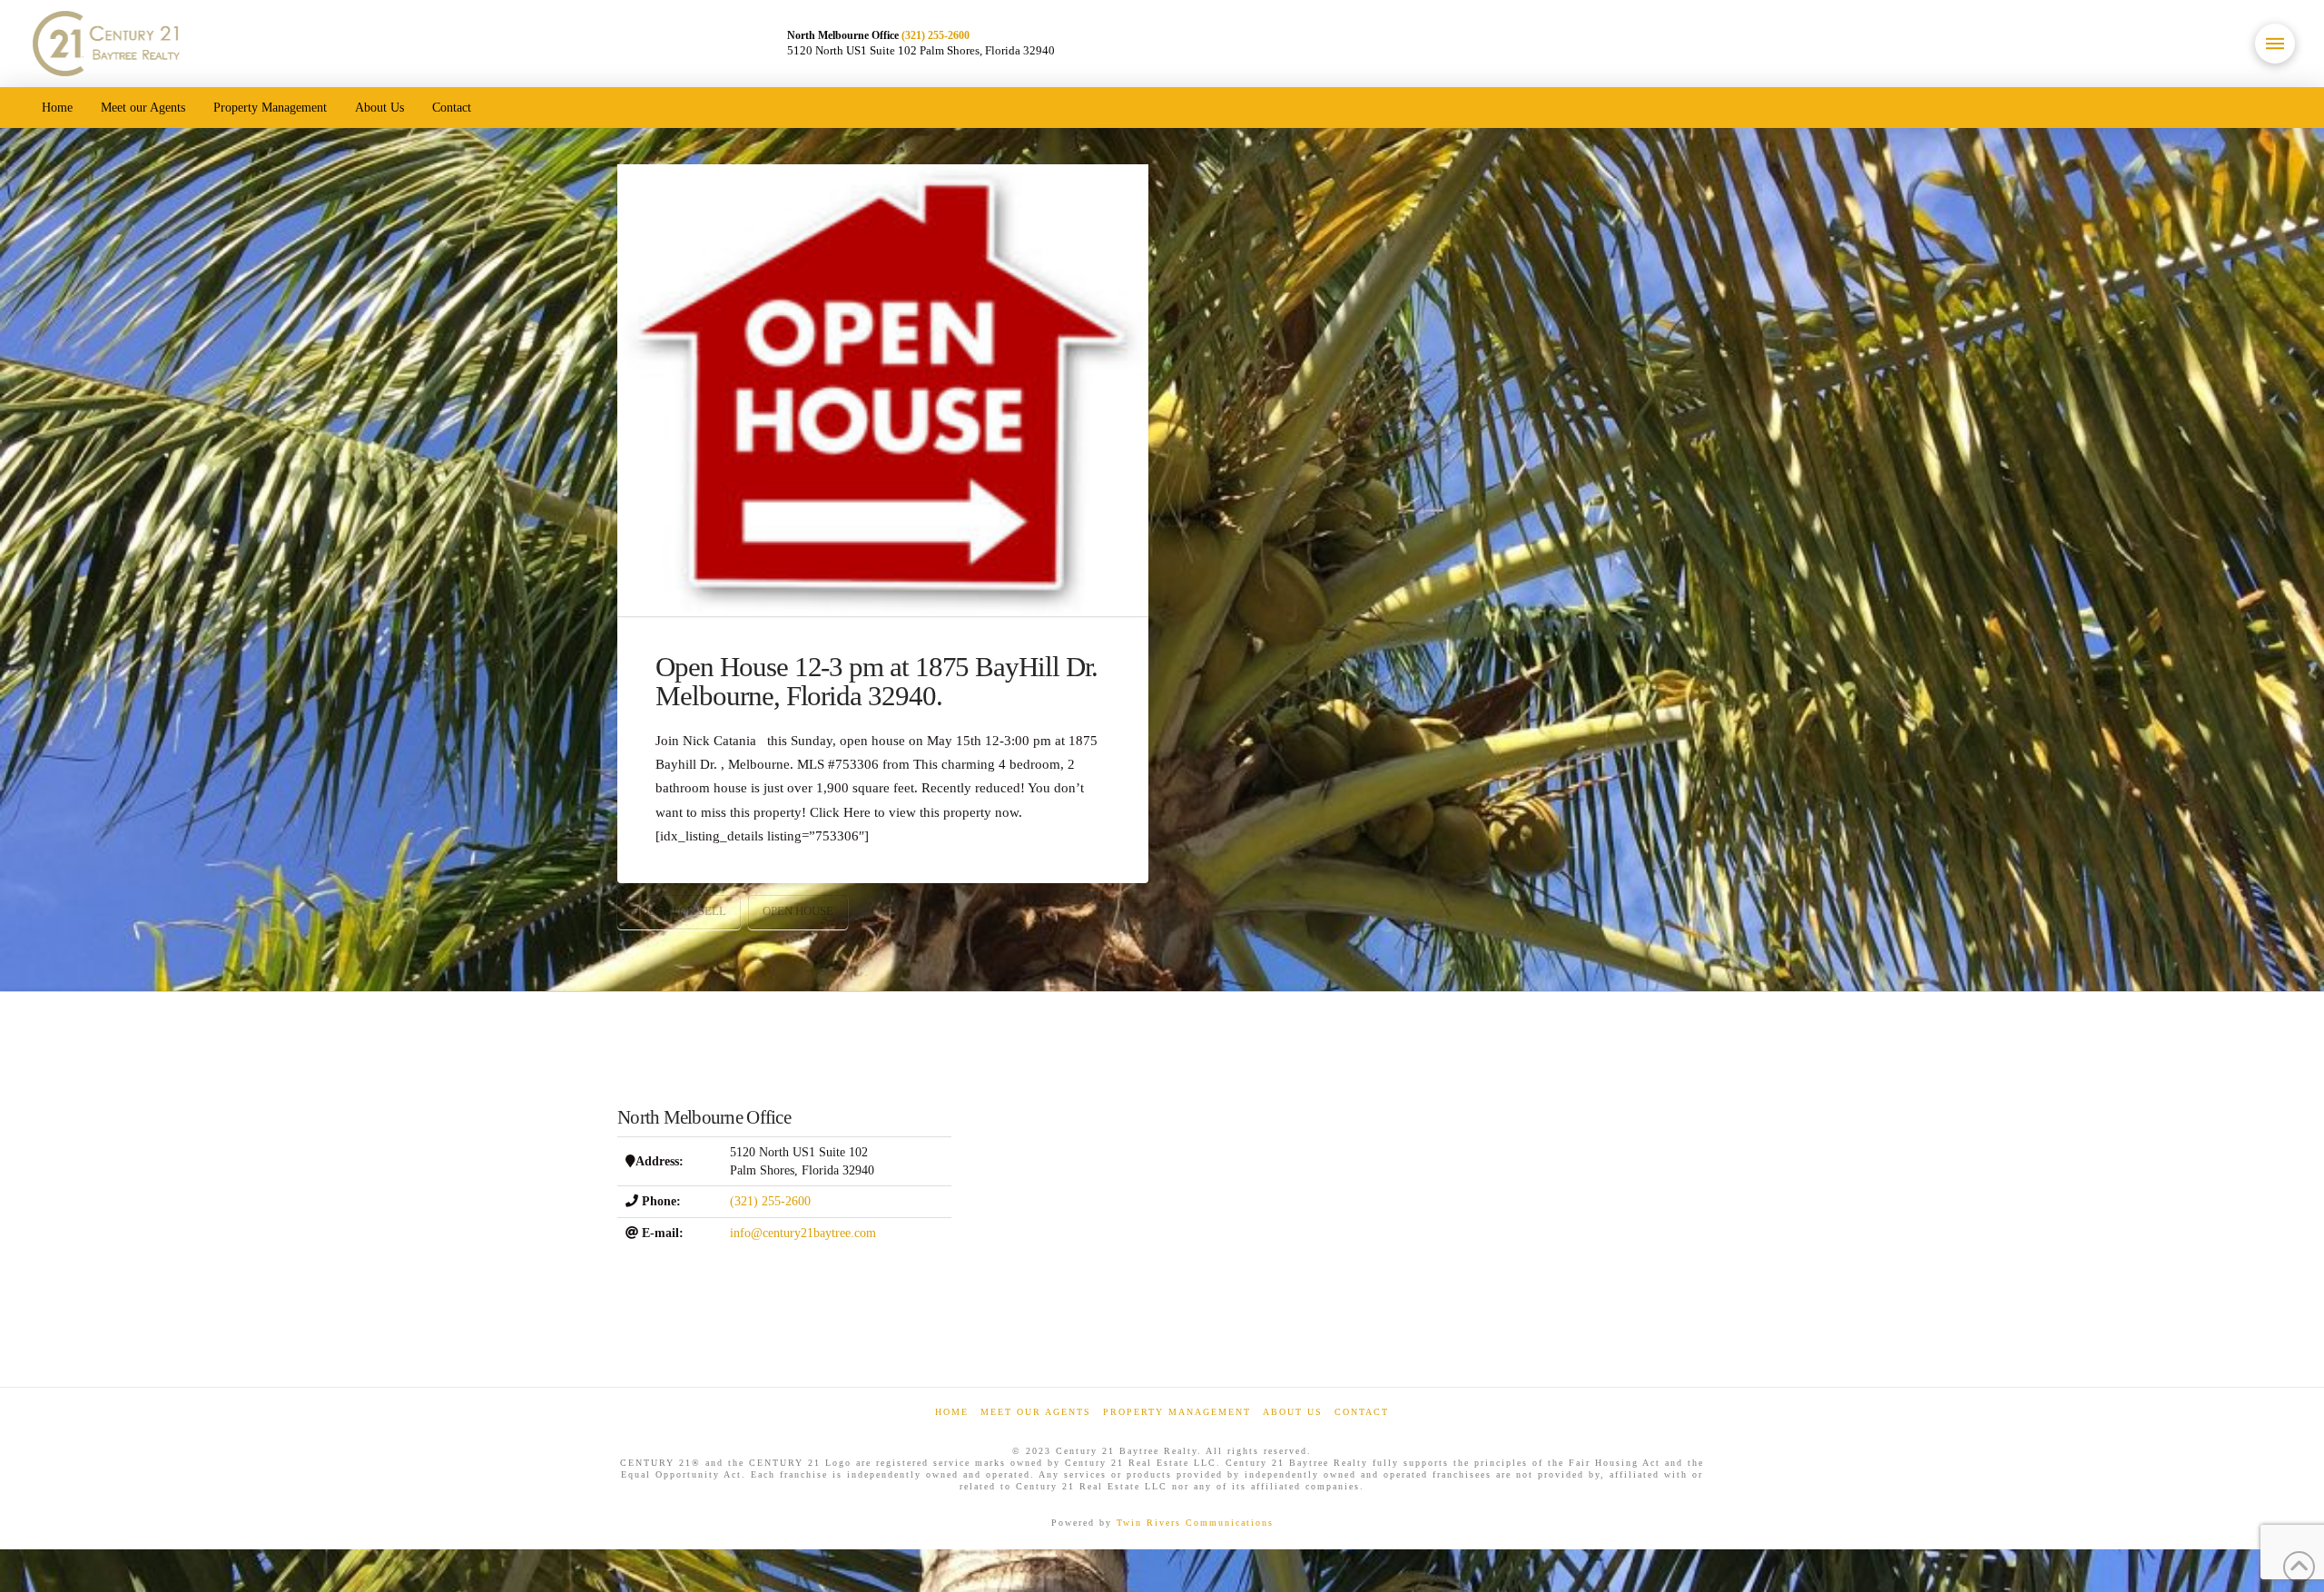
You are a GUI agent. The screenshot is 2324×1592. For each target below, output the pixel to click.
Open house (798, 911)
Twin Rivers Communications (1195, 1523)
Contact (1362, 1412)
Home (952, 1412)
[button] (2275, 44)
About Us (1293, 1412)
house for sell (679, 911)
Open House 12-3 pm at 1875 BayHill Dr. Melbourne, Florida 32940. (876, 682)
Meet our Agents (1036, 1412)
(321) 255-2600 (936, 35)
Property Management (1177, 1412)
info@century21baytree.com (803, 1233)
